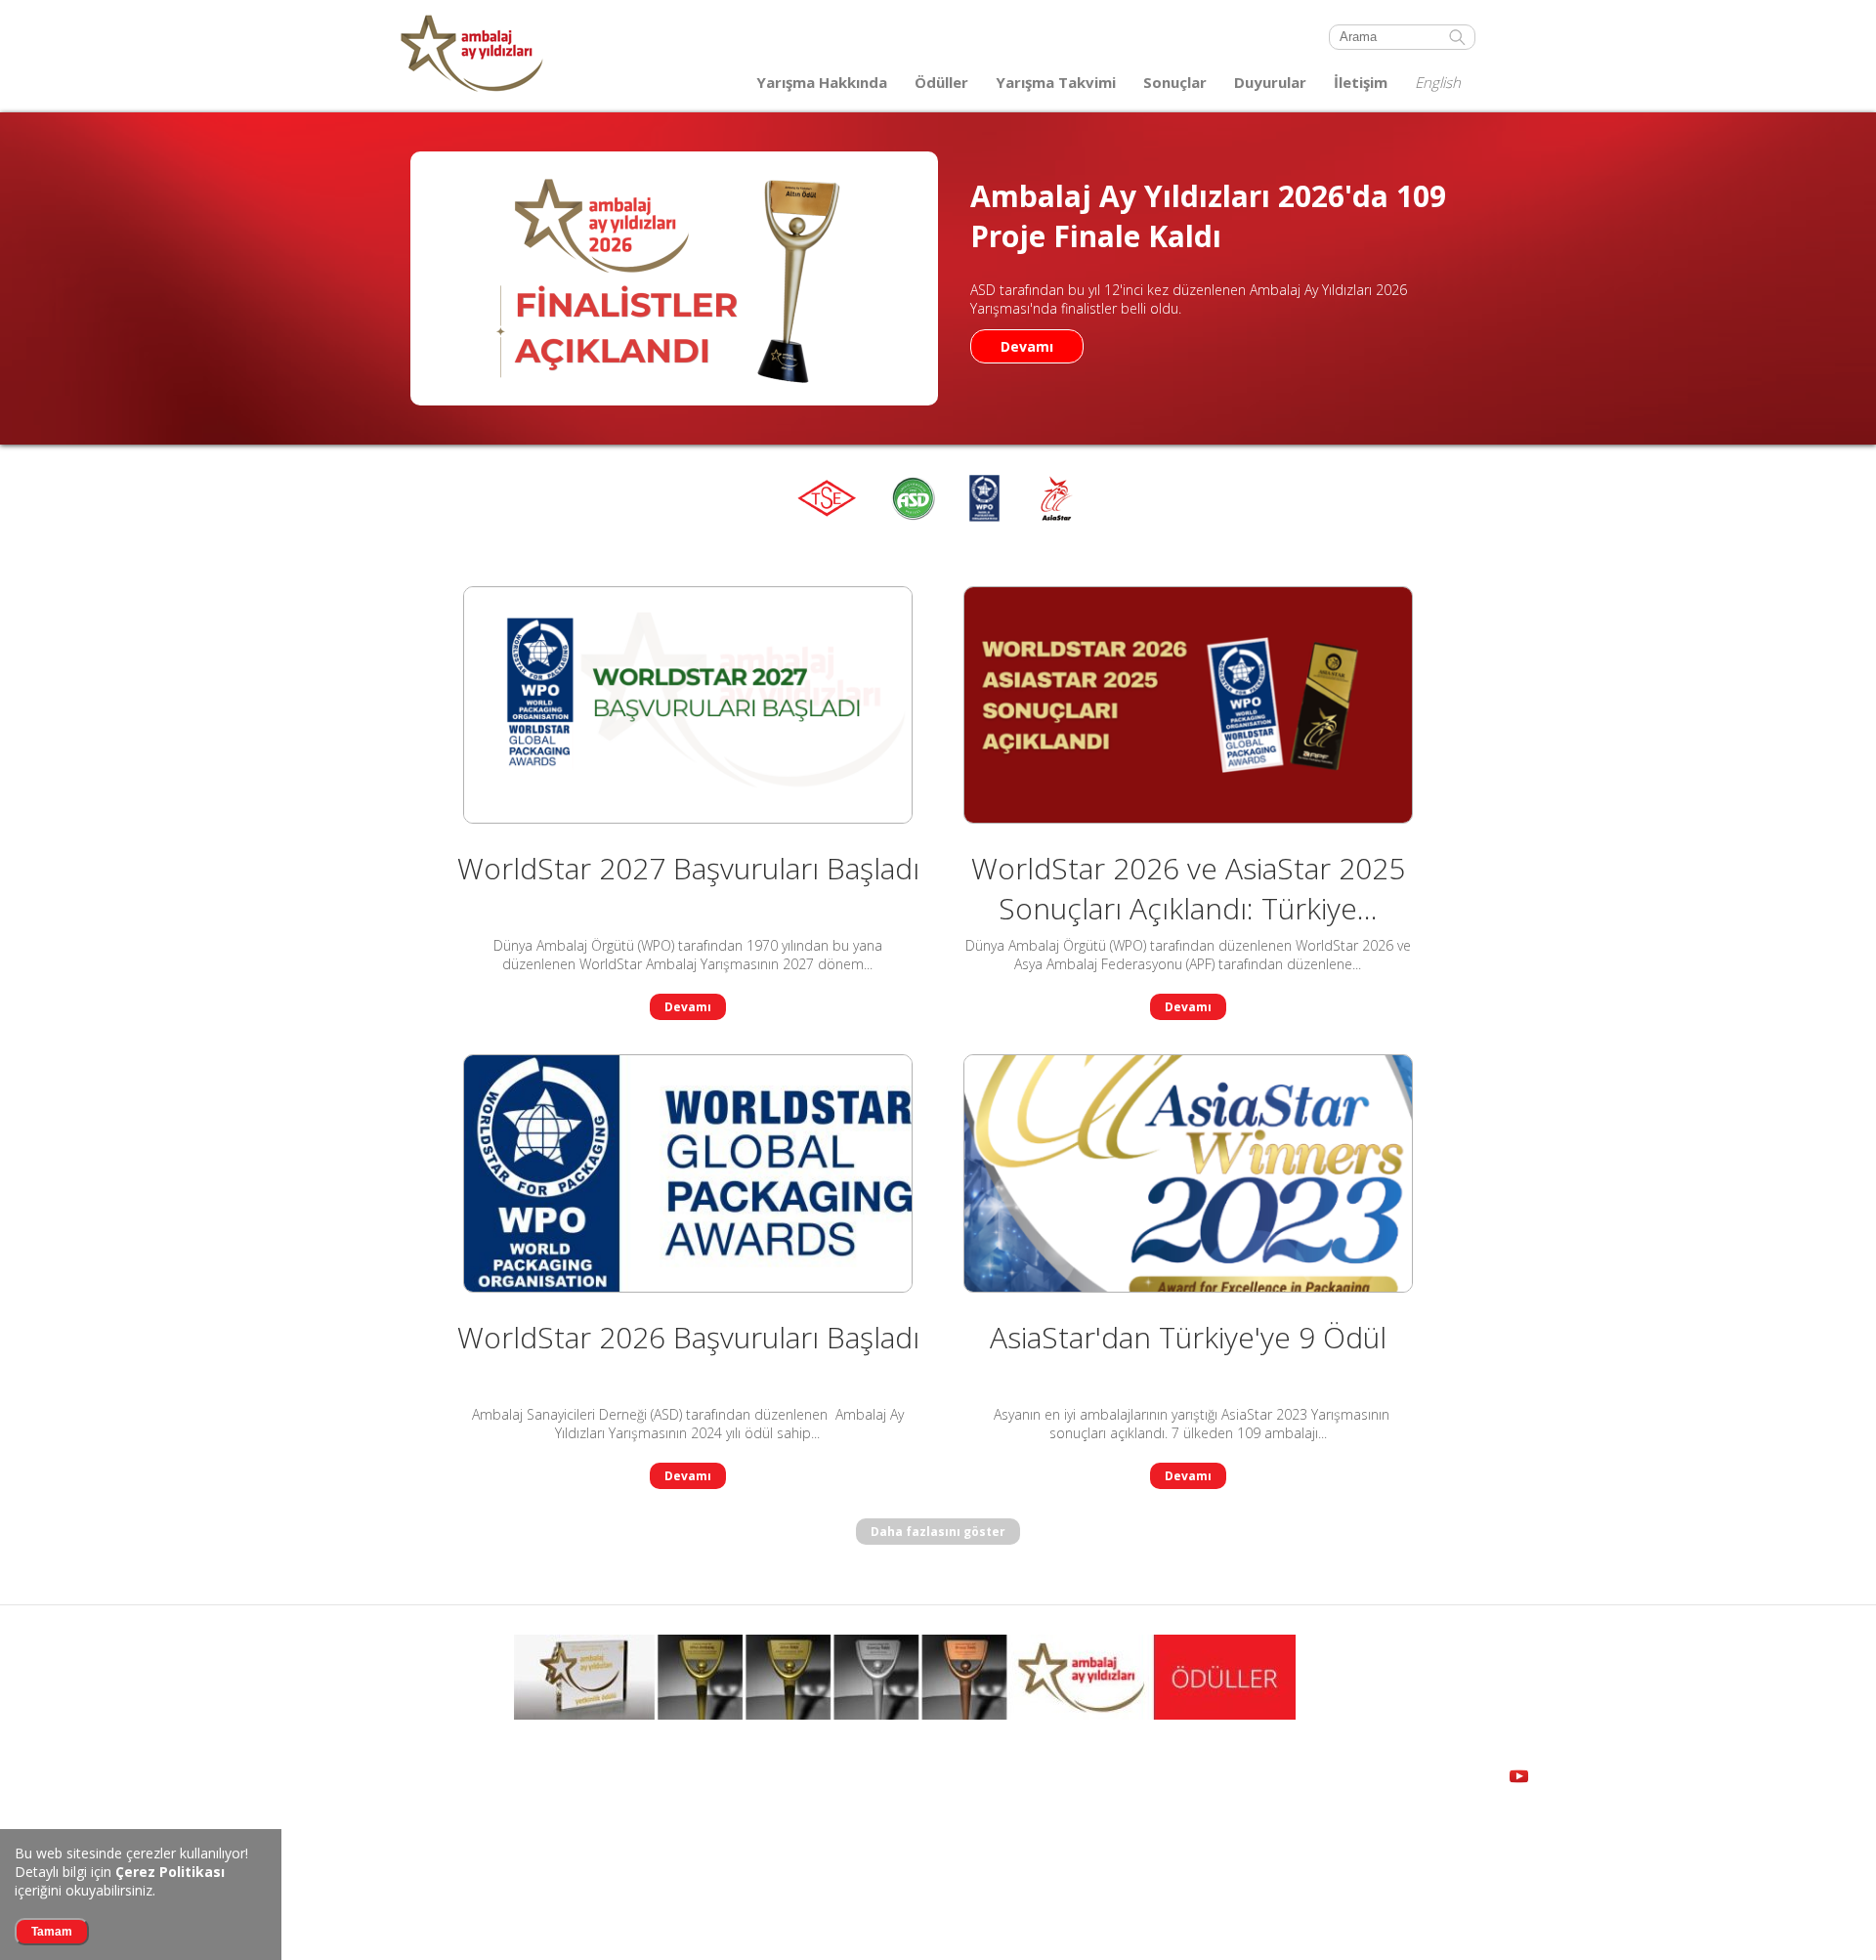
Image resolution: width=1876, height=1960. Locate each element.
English (1438, 82)
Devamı (1027, 346)
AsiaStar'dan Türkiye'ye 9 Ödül (1188, 1337)
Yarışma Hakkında (822, 82)
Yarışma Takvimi (1056, 82)
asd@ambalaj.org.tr (682, 1896)
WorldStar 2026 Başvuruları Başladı (688, 1337)
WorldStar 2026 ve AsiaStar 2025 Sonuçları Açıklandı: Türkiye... (1188, 888)
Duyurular (1270, 82)
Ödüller (941, 82)
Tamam (52, 1932)
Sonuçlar (1175, 82)
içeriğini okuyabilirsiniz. (120, 1881)
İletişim (1361, 82)
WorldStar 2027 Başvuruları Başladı (688, 868)
